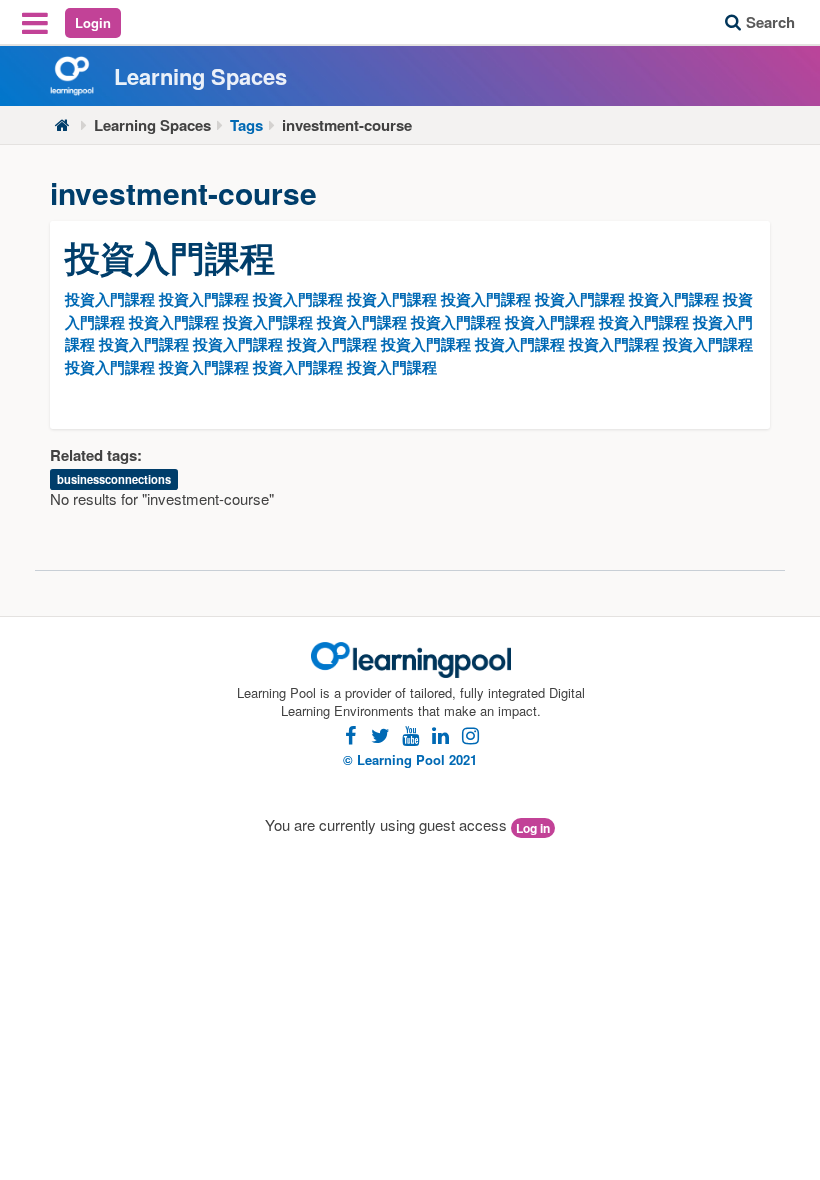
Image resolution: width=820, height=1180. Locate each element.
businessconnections (114, 479)
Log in (533, 828)
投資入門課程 (110, 299)
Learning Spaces (152, 125)
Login (93, 22)
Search (770, 22)
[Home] (62, 125)
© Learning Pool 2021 (410, 760)
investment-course (347, 125)
